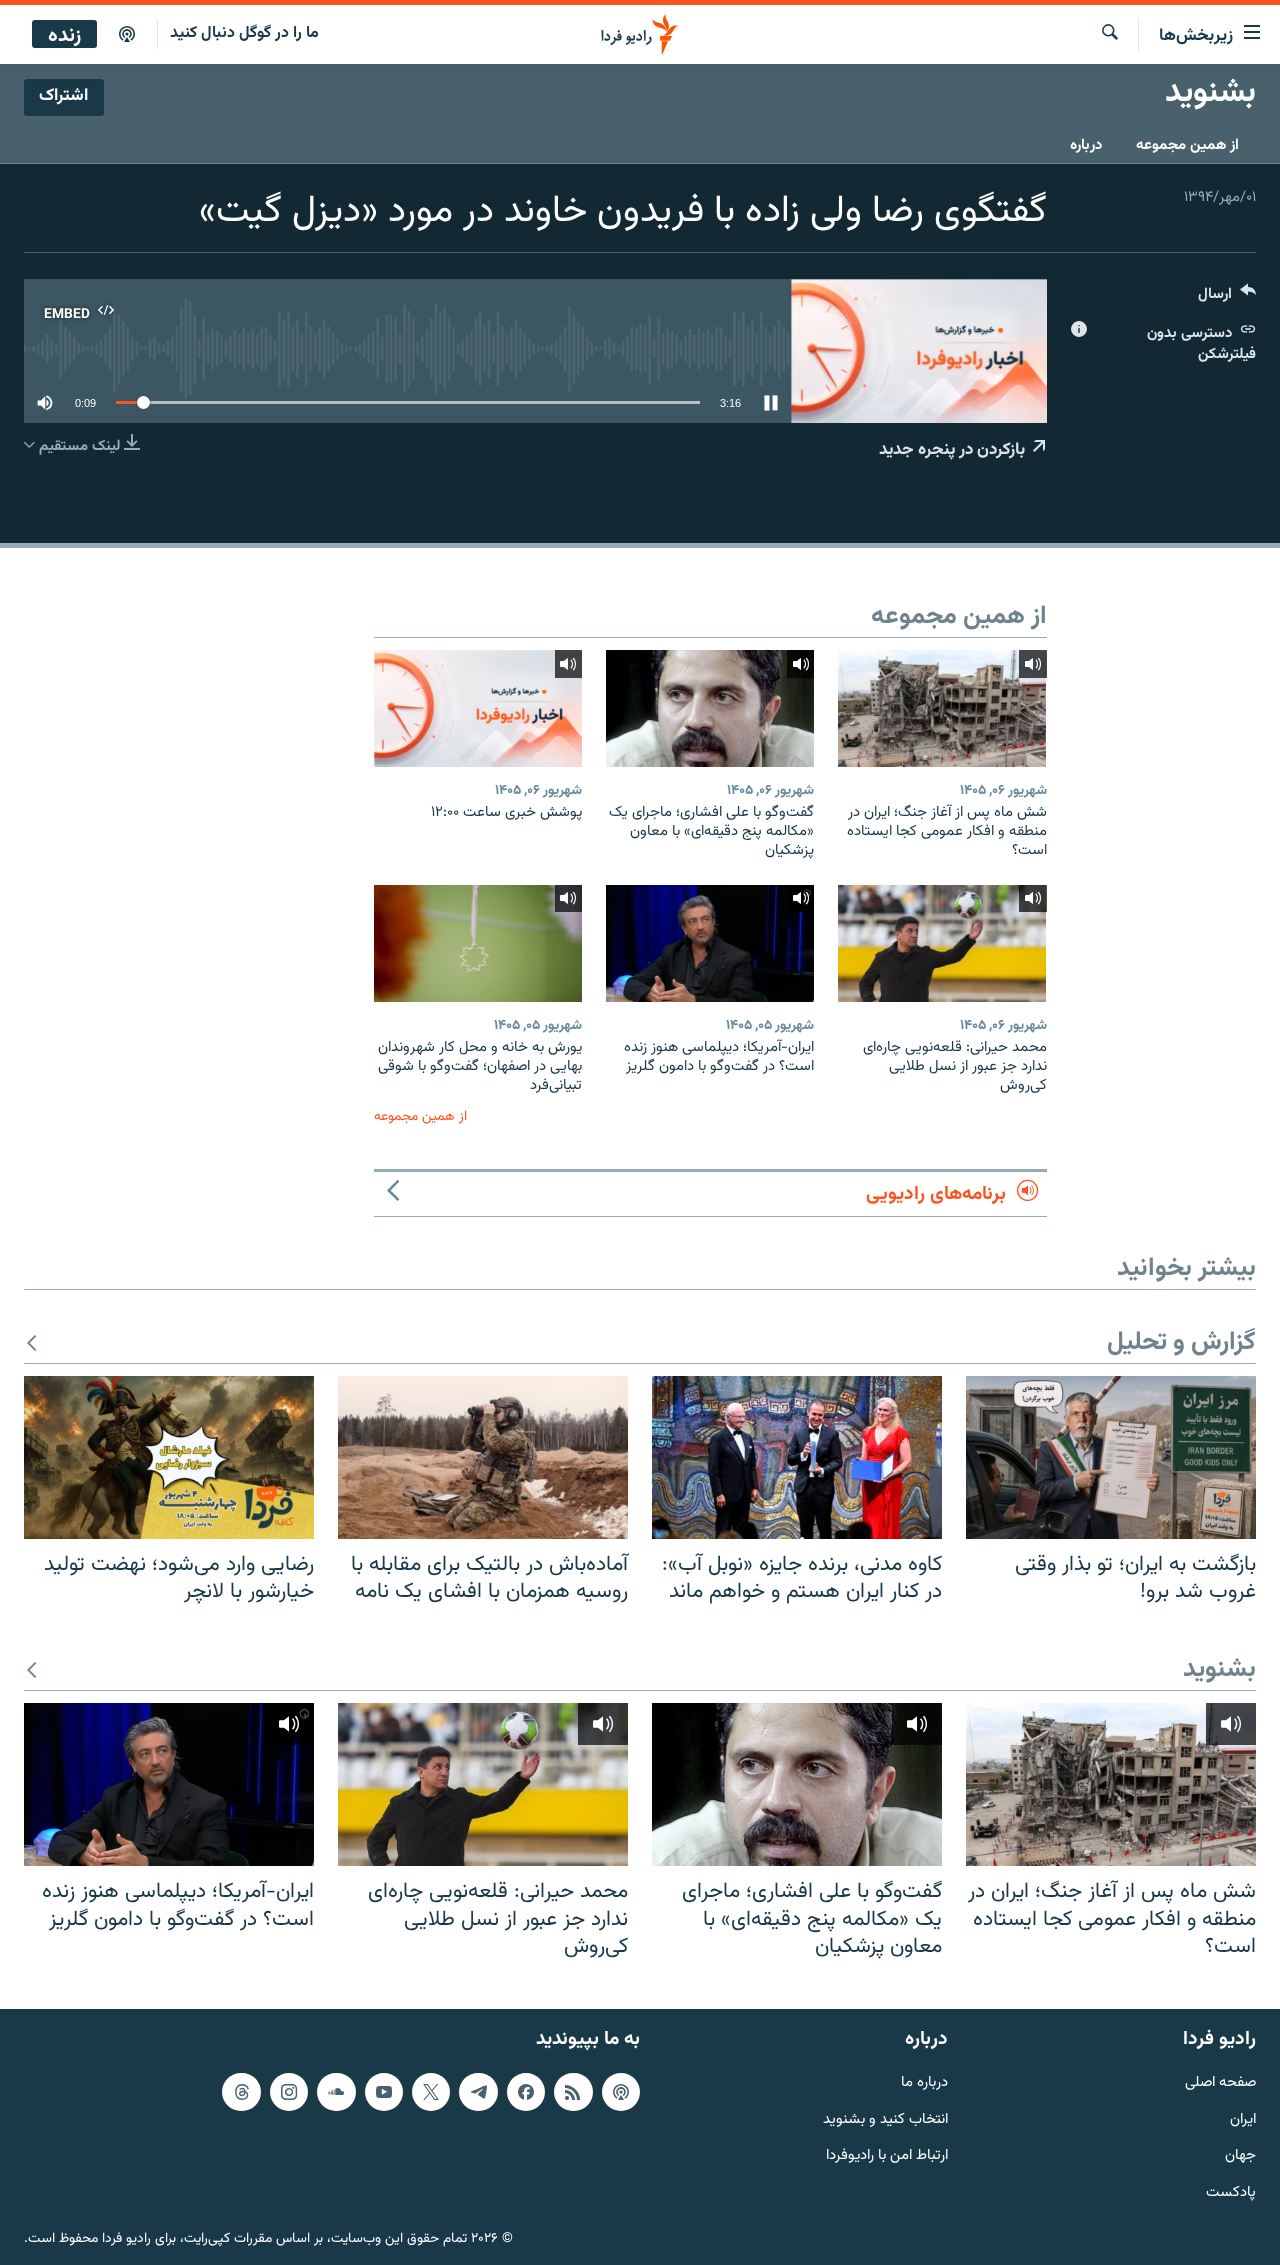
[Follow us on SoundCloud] (336, 2092)
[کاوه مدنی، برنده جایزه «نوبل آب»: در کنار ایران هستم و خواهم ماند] (797, 1457)
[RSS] (573, 2092)
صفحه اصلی (1220, 2083)
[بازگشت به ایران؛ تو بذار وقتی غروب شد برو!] (1111, 1457)
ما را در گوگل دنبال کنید (244, 33)
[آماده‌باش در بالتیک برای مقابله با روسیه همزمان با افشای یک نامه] (483, 1457)
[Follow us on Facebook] (526, 2092)
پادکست (1231, 2193)
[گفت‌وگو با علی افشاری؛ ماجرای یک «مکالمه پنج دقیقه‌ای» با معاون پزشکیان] (710, 708)
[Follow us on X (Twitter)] (431, 2092)
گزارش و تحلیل (1181, 1343)
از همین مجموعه (1187, 145)
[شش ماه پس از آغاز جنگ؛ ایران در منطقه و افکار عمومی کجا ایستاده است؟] (942, 708)
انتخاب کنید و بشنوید (885, 2119)
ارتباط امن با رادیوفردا (887, 2156)
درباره (1086, 145)
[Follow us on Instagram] (289, 2092)
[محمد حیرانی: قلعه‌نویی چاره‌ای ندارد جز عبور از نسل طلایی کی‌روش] (942, 943)
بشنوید (1219, 1670)
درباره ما (924, 2083)
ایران (1243, 2119)
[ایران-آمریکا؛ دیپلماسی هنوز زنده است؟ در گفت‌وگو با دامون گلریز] (710, 943)
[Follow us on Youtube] (384, 2092)
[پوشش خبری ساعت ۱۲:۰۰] (478, 708)
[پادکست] (127, 35)
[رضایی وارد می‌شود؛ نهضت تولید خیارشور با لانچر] (169, 1457)
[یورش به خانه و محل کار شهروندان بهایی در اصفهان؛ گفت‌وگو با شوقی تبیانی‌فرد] (478, 943)
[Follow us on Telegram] (478, 2092)
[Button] (1227, 298)
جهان (1240, 2156)
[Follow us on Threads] (241, 2092)
